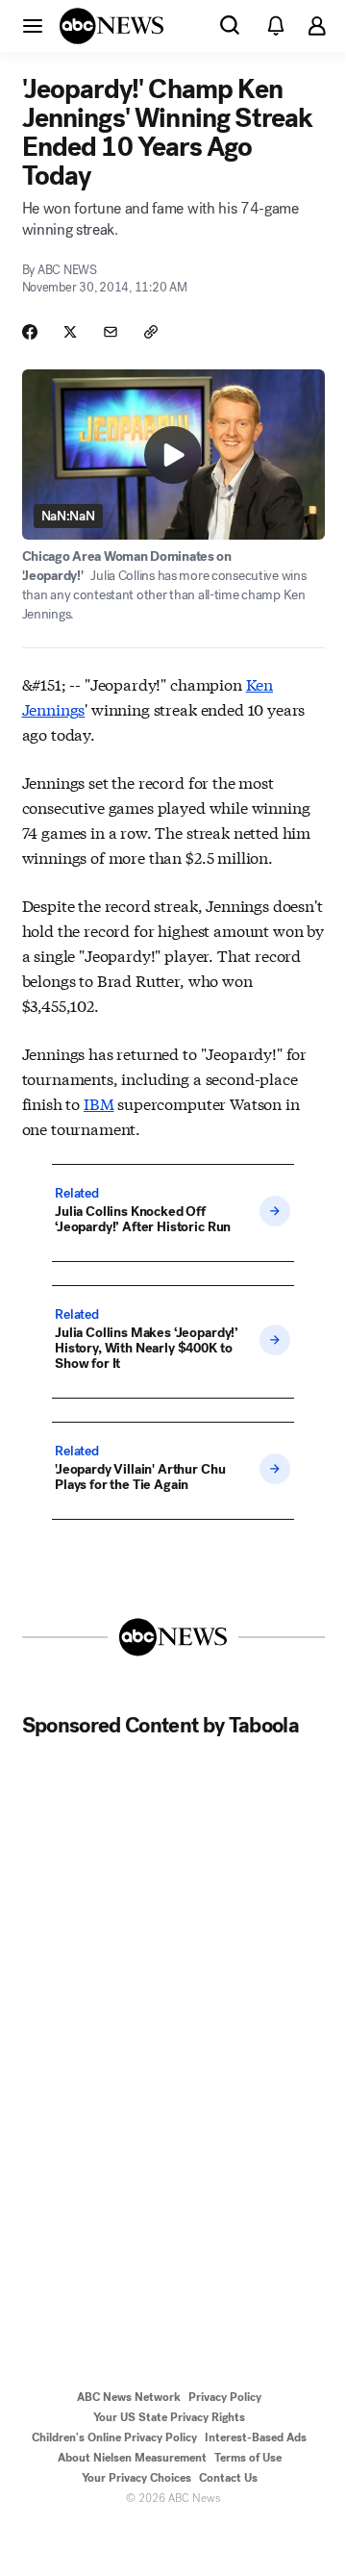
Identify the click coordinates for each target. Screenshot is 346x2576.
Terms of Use (248, 2458)
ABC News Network (129, 2397)
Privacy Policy (225, 2397)
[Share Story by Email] (111, 332)
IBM (99, 1103)
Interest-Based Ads (256, 2437)
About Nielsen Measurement (132, 2458)
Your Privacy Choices (136, 2478)
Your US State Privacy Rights (169, 2417)
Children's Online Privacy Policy (114, 2437)
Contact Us (228, 2478)
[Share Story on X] (70, 332)
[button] (33, 25)
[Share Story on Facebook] (30, 332)
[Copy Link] (151, 332)
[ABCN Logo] (111, 26)
